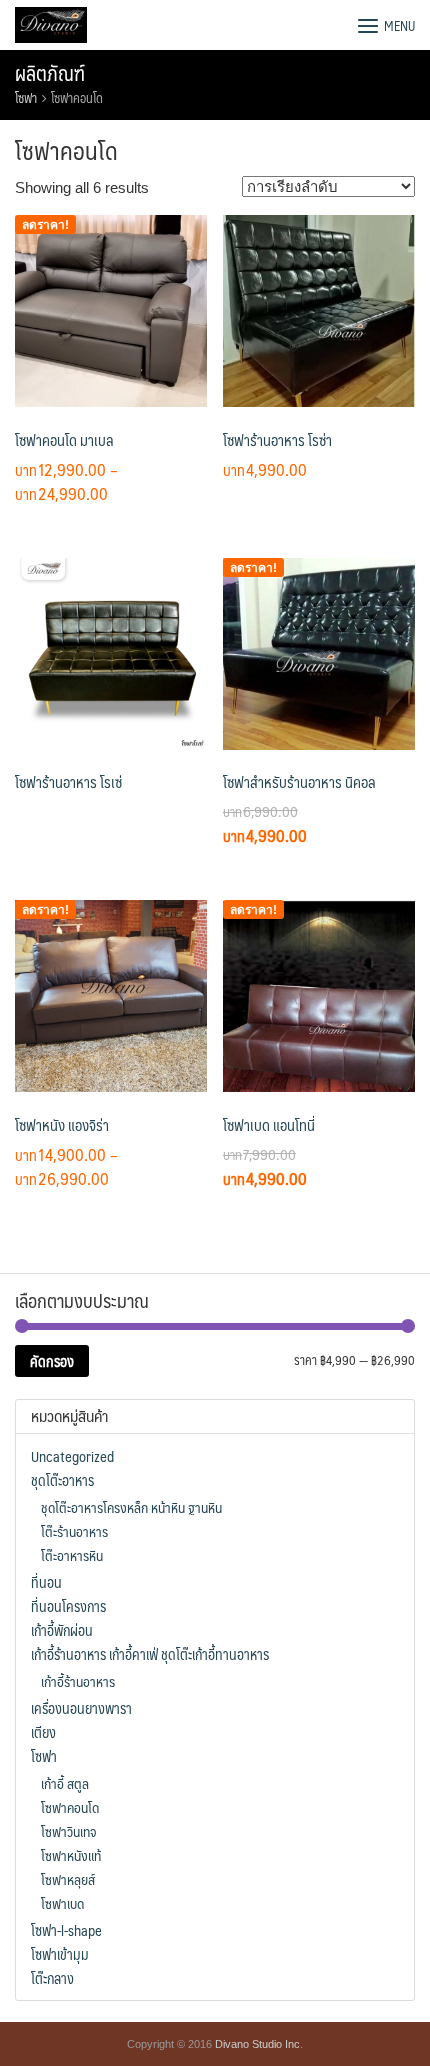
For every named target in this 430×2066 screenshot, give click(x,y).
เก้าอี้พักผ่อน (62, 1630)
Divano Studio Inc (257, 2044)
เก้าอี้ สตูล (65, 1783)
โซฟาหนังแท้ (71, 1855)
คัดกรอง (52, 1361)
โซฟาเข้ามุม (60, 1954)
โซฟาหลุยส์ (68, 1879)
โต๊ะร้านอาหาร (74, 1531)
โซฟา (26, 98)
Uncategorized (72, 1456)
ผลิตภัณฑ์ (50, 73)
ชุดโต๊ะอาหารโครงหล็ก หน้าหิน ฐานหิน (131, 1507)
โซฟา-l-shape (66, 1930)
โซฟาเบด (62, 1903)
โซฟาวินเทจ (68, 1831)
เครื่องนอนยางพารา (81, 1708)
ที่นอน (46, 1582)
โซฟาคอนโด (70, 1807)
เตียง (43, 1732)
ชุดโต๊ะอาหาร (62, 1480)
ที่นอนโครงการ (68, 1606)
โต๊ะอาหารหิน (72, 1555)
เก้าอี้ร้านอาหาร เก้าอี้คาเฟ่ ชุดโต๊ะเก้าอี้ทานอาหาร (150, 1654)
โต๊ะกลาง (52, 1978)
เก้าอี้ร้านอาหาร (78, 1681)
